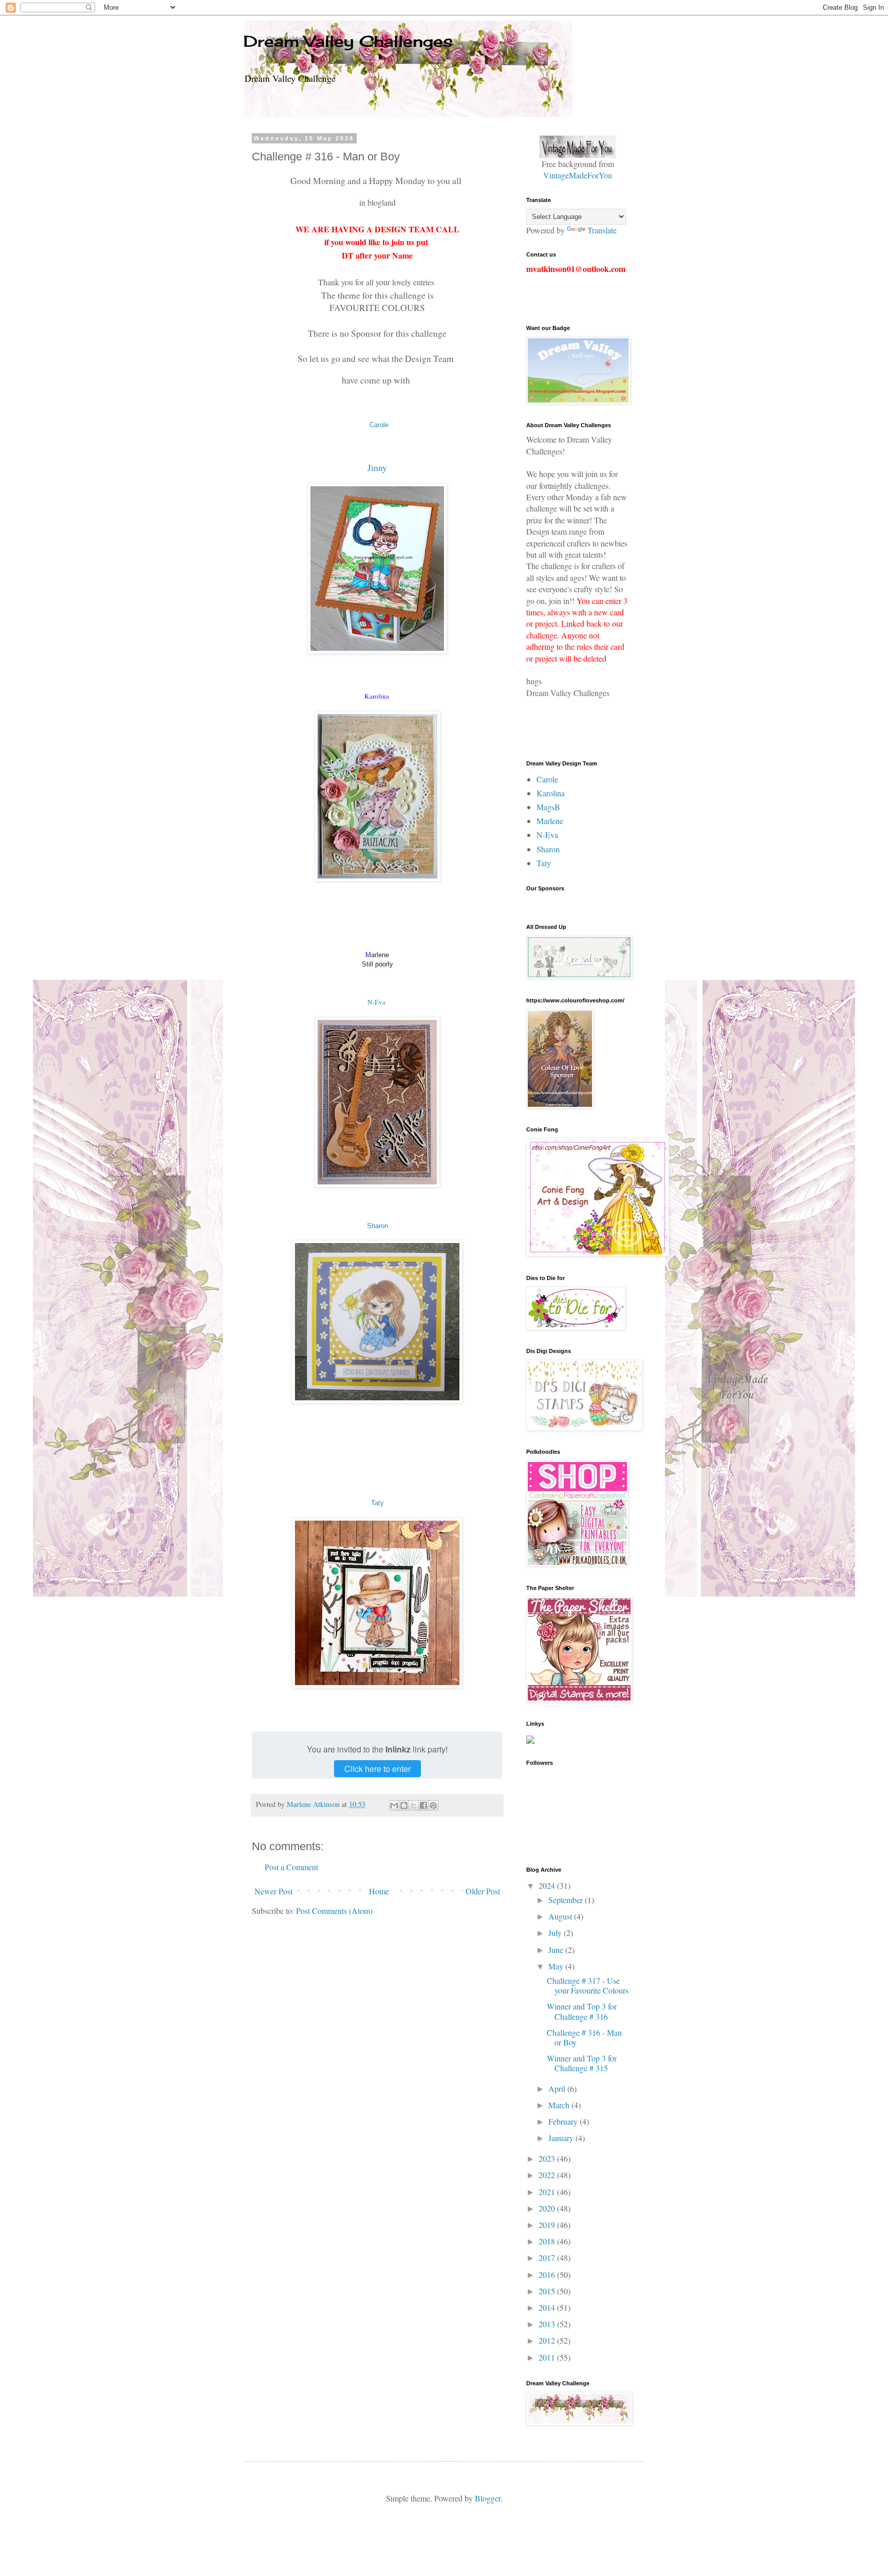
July (556, 1933)
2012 (548, 2340)
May (557, 1966)
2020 (548, 2208)
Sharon (377, 1226)
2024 (548, 1885)
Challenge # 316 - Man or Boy (584, 2037)
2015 (548, 2291)
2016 (548, 2274)
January (562, 2138)
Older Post (483, 1891)
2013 (548, 2324)
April (558, 2088)
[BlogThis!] (404, 1805)
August (561, 1916)
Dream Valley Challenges (348, 41)
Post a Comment (291, 1867)
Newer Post (273, 1891)
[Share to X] (414, 1805)
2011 (548, 2357)
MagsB (548, 807)
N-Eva (376, 1002)
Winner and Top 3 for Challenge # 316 (582, 2011)
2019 (548, 2225)
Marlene (550, 821)
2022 (548, 2175)
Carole (379, 425)
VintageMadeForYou (578, 175)
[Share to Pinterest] (433, 1805)
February (564, 2121)
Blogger (488, 2498)
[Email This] (394, 1805)
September (567, 1900)
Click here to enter (377, 1769)
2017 (548, 2258)
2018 (548, 2241)
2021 (548, 2192)
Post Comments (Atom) (334, 1911)
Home (379, 1891)
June (557, 1950)
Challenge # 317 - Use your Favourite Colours (588, 1985)
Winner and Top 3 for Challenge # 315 (582, 2063)
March (560, 2105)
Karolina (551, 793)
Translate (602, 230)
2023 (548, 2158)
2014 (548, 2307)
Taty (377, 1503)
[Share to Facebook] (423, 1805)
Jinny (377, 467)
